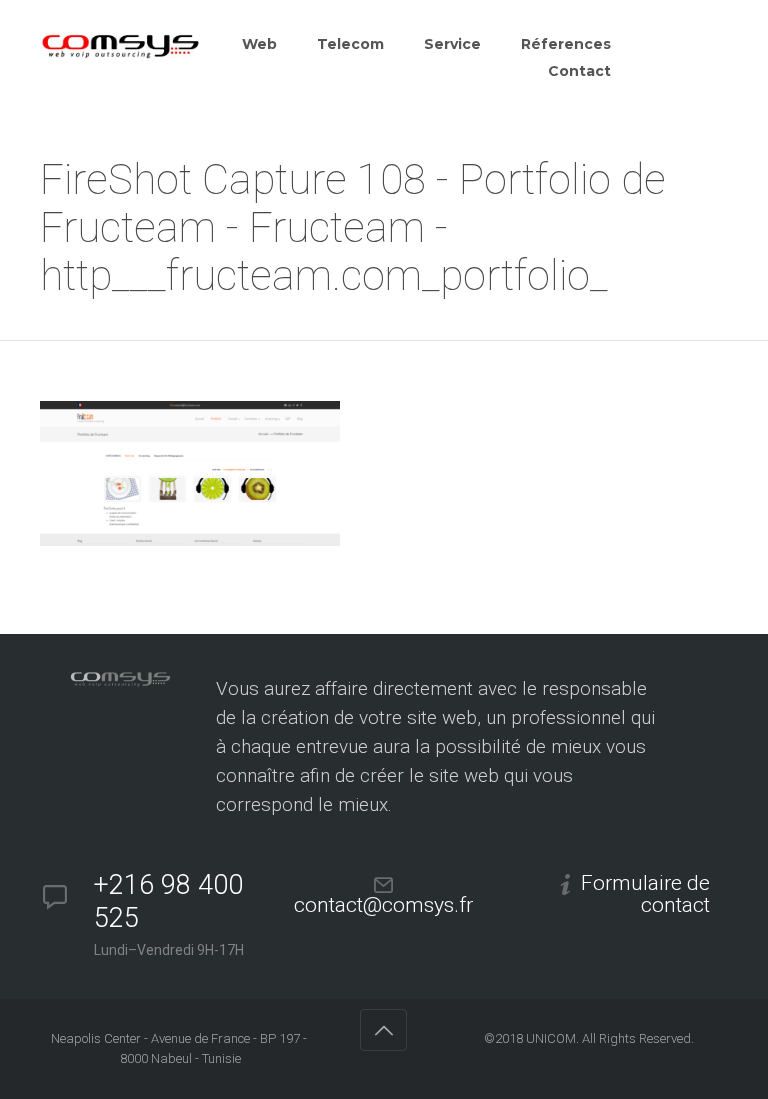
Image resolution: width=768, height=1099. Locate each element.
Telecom (350, 44)
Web (259, 44)
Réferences (566, 44)
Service (452, 44)
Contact (579, 71)
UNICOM (551, 1038)
